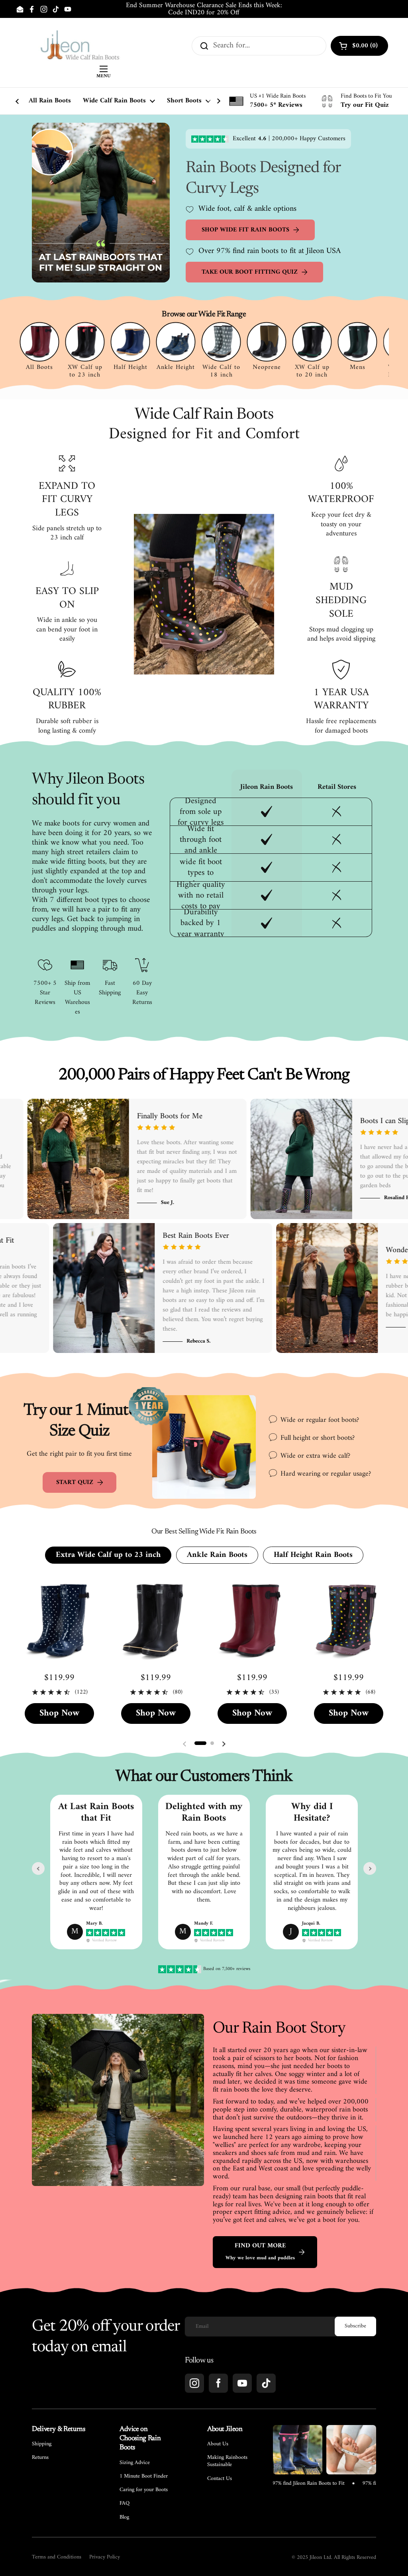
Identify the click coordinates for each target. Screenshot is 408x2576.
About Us (218, 2444)
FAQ (125, 2503)
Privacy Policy (105, 2557)
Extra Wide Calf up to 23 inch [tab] (108, 1555)
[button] (200, 1743)
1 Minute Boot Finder (144, 2476)
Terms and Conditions (57, 2557)
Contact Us (220, 2479)
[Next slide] (370, 1868)
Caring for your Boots (144, 2490)
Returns (40, 2458)
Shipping (42, 2444)
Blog (124, 2517)
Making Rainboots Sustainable (227, 2461)
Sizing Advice (135, 2463)
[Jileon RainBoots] (80, 46)
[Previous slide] (38, 1868)
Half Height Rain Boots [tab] (313, 1555)
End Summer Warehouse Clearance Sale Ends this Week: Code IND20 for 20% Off (204, 9)
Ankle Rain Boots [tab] (217, 1555)
